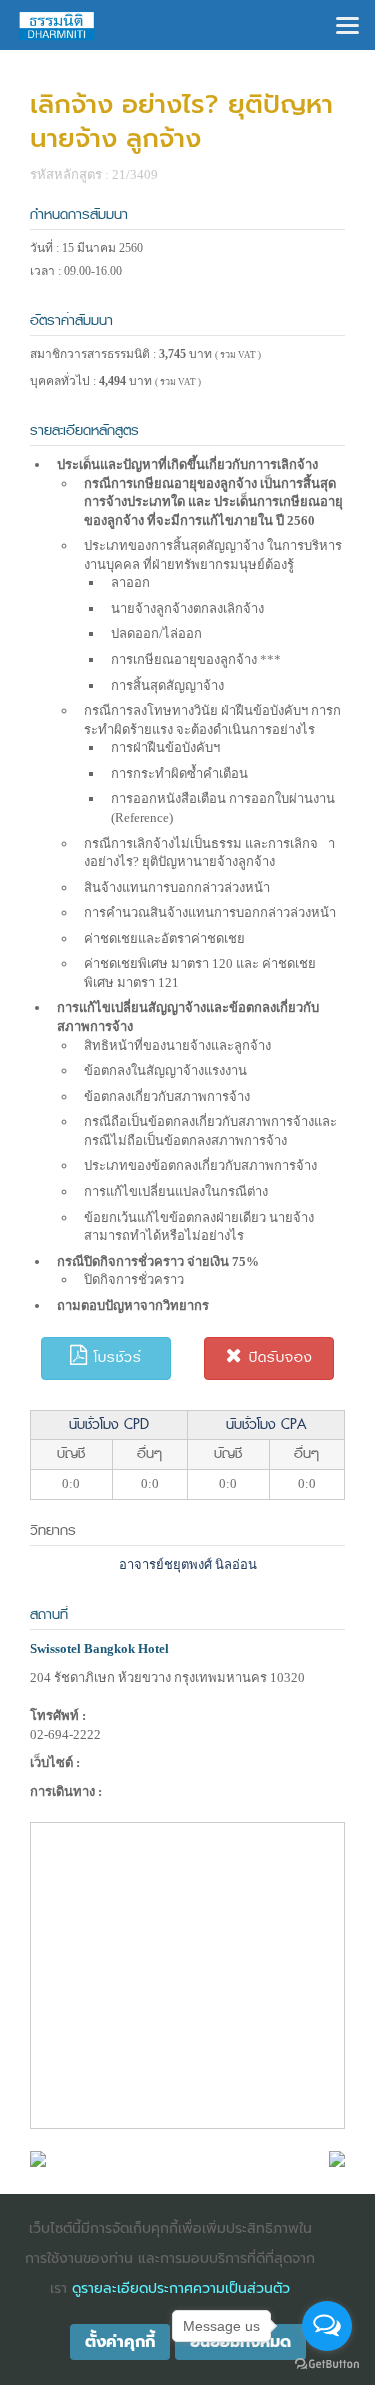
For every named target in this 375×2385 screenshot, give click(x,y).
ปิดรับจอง (278, 1357)
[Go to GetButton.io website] (327, 2364)
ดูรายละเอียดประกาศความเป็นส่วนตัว (181, 2288)
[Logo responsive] (57, 25)
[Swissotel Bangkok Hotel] (38, 2157)
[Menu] (347, 23)
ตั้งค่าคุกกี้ (120, 2342)
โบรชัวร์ (115, 1357)
